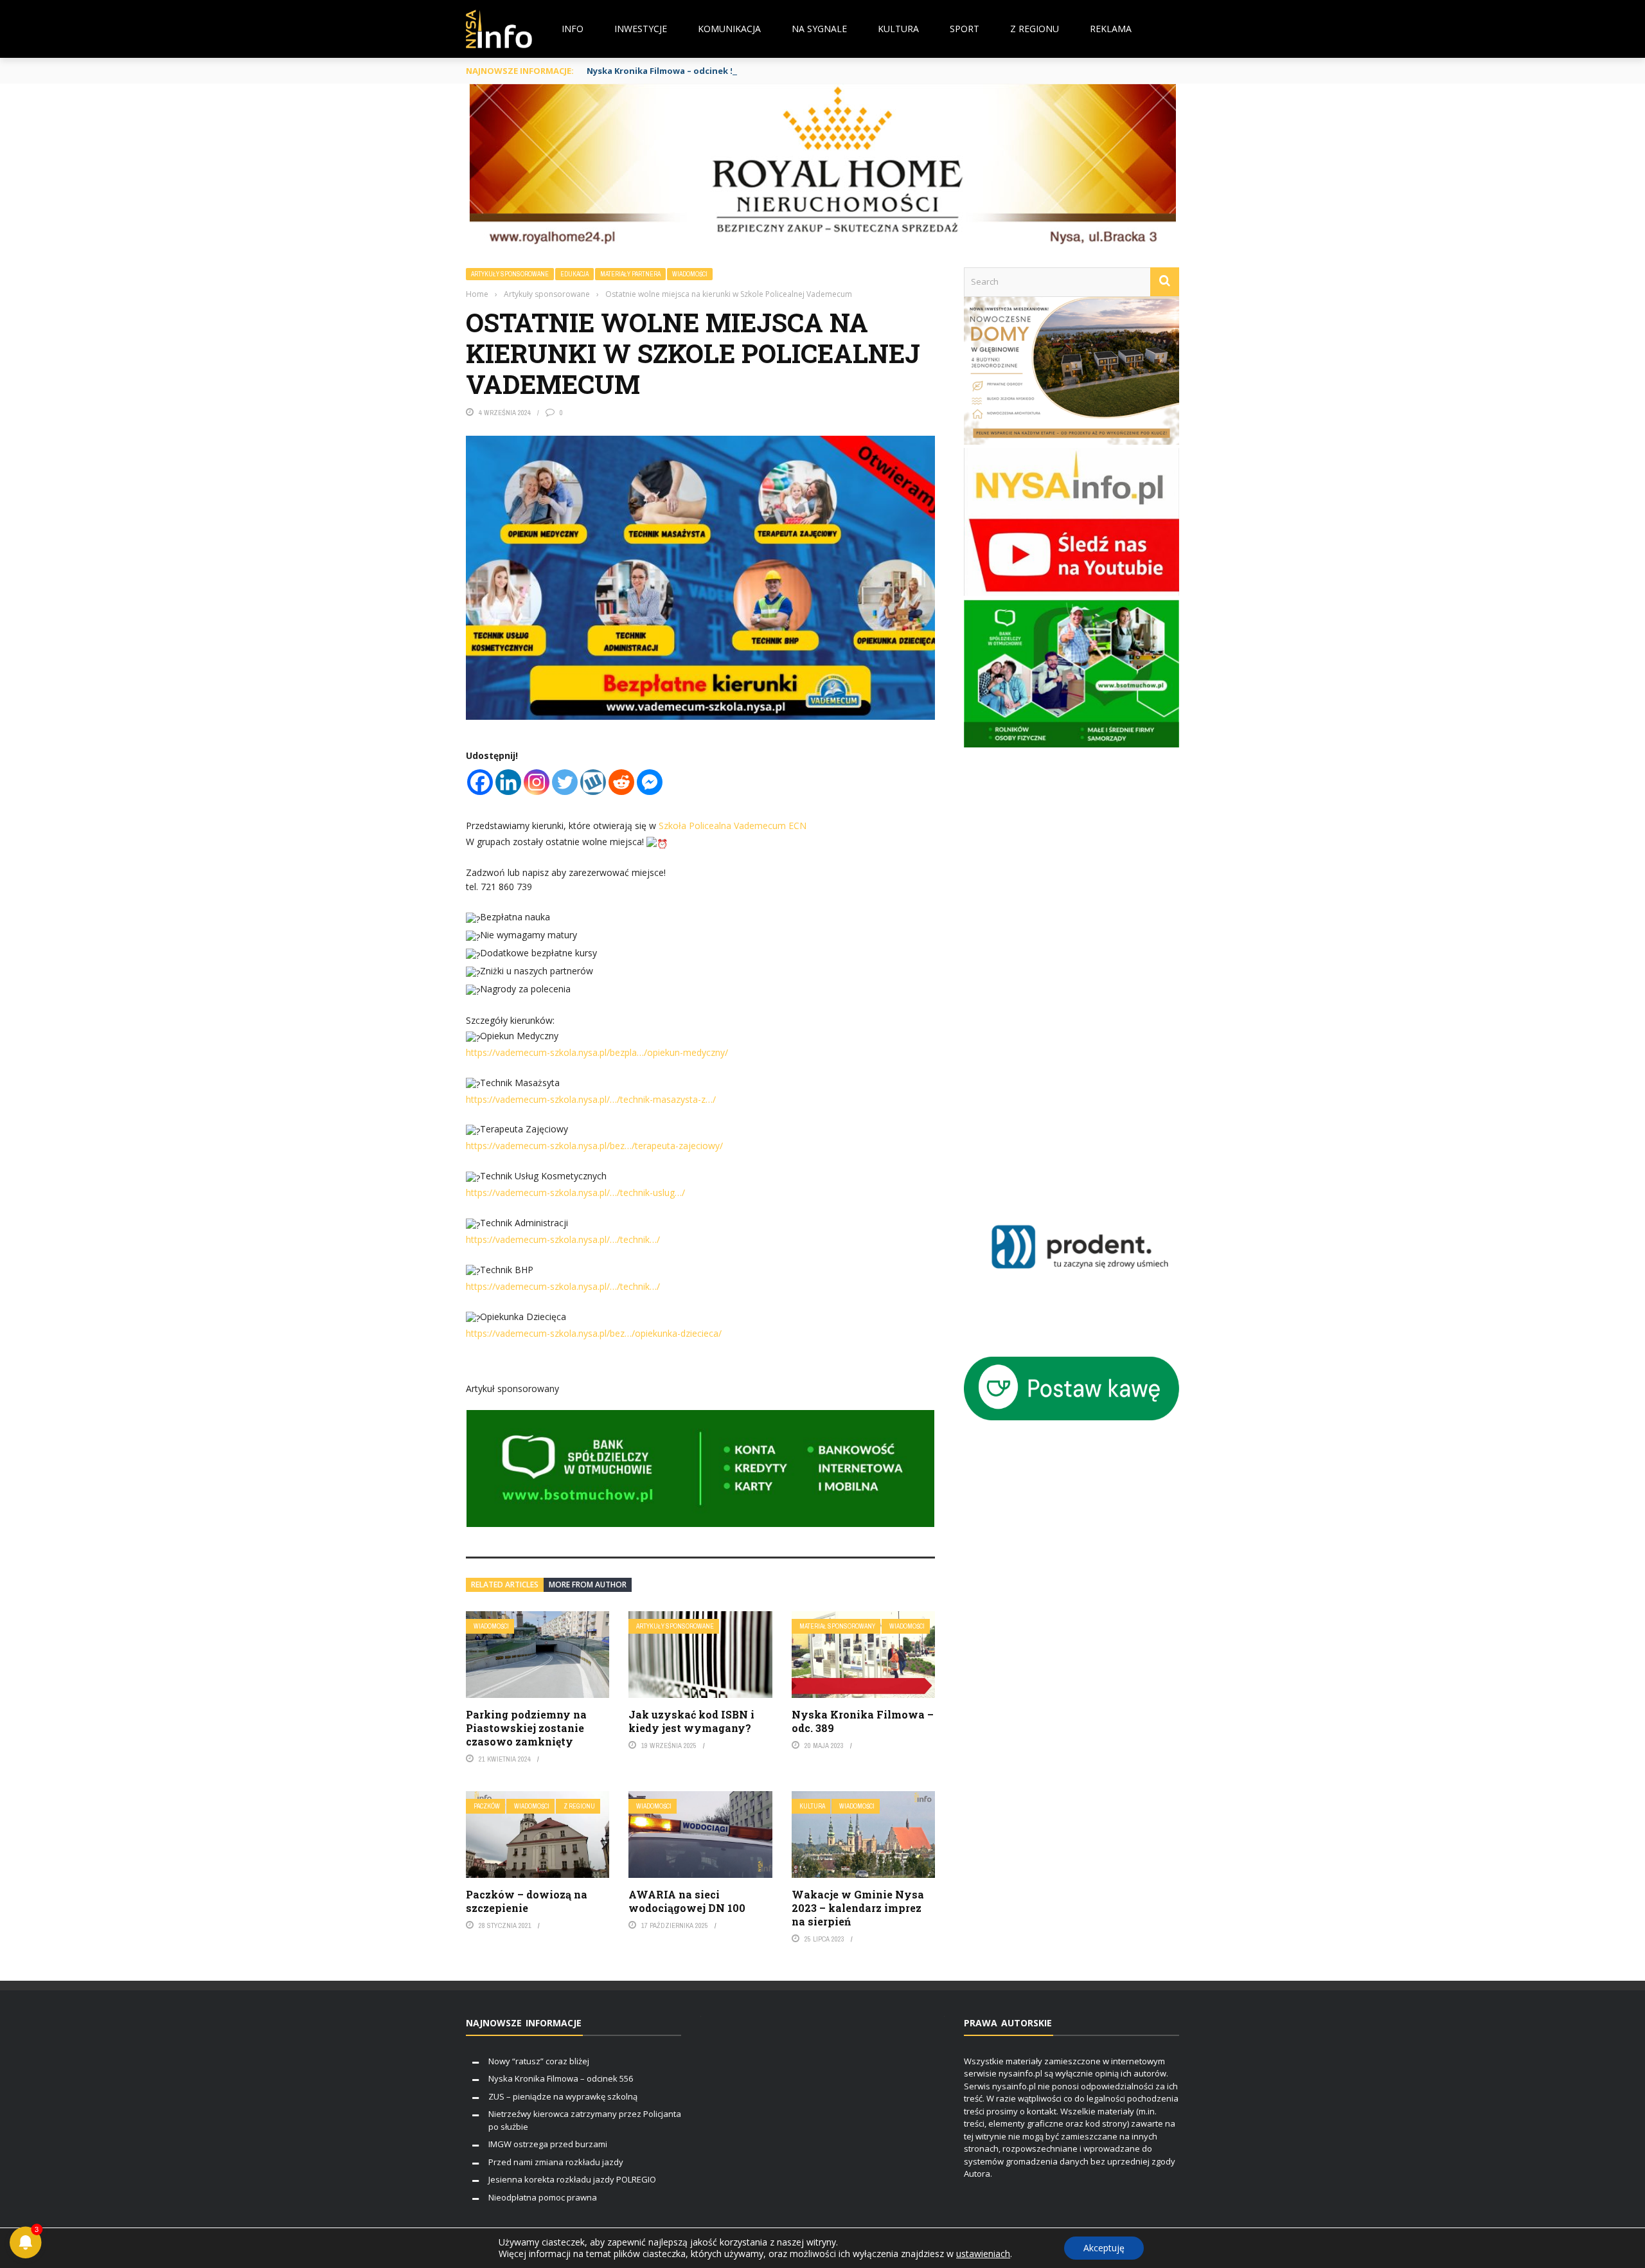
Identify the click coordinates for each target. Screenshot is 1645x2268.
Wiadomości (690, 274)
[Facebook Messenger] (650, 782)
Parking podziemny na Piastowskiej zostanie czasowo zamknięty (526, 1728)
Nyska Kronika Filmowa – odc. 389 (863, 1721)
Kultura (898, 29)
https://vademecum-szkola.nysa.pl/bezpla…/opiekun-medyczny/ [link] (597, 1052)
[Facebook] (480, 782)
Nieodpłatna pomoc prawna (543, 2197)
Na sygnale (819, 29)
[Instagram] (537, 782)
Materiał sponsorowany (837, 1626)
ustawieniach (983, 2254)
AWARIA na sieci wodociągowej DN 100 (687, 1901)
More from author (588, 1585)
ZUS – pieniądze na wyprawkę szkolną (563, 2096)
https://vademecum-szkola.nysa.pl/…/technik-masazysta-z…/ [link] (591, 1099)
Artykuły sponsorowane (510, 274)
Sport (965, 29)
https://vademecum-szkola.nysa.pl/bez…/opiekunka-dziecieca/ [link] (594, 1333)
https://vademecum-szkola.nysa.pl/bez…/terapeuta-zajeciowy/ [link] (594, 1146)
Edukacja (574, 274)
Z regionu (1035, 29)
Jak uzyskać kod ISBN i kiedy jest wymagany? (691, 1721)
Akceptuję (1104, 2248)
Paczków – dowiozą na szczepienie (527, 1901)
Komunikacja (729, 29)
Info (573, 29)
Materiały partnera (630, 274)
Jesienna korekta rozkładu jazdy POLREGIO (572, 2179)
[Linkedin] (508, 782)
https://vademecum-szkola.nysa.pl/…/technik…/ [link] (563, 1239)
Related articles (505, 1585)
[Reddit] (621, 782)
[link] (733, 826)
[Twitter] (565, 782)
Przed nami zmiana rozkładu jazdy (556, 2162)
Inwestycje (641, 29)
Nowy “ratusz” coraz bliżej (539, 2061)
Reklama (1111, 29)
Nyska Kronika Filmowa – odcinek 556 (665, 71)
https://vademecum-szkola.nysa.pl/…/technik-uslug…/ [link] (575, 1192)
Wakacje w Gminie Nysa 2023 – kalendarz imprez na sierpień (858, 1908)
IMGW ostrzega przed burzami (548, 2144)
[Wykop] (593, 782)
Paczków (487, 1806)
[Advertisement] (1090, 974)
